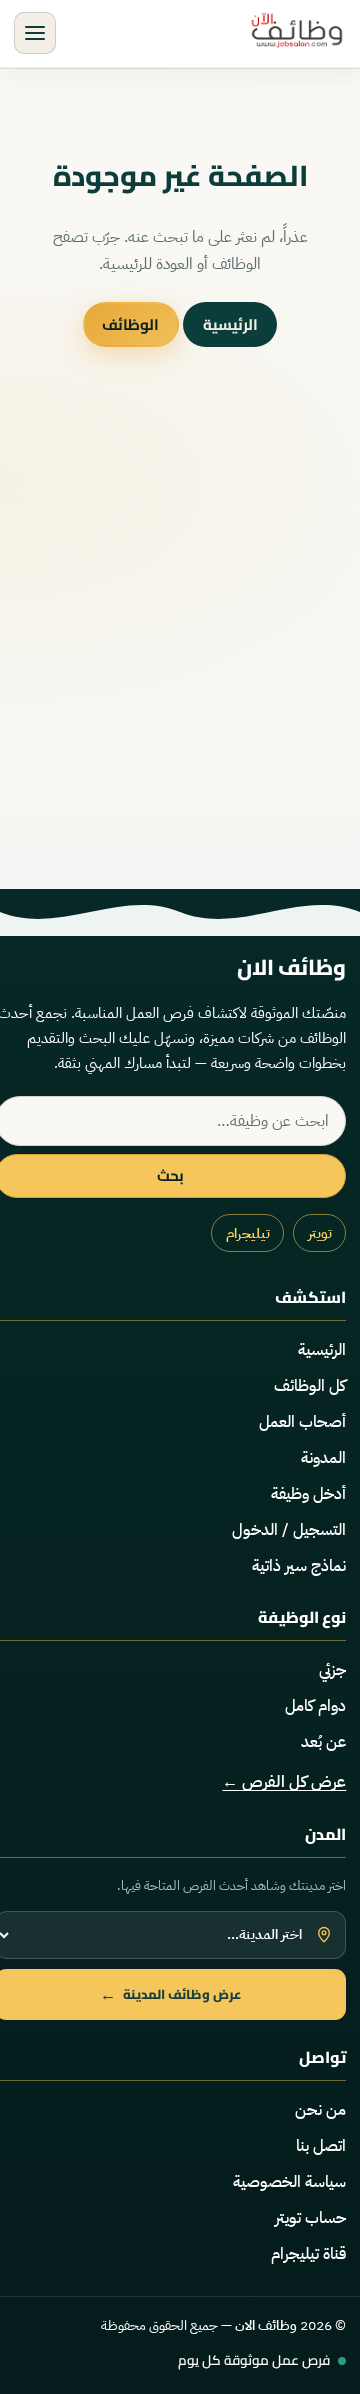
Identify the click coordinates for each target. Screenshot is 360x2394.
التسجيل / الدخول (289, 1530)
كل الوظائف (310, 1386)
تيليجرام (248, 1233)
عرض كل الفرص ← (284, 1782)
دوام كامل (315, 1706)
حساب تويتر (310, 2218)
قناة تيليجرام (308, 2254)
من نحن (320, 2110)
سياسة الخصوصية (289, 2182)
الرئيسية (230, 324)
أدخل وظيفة (308, 1494)
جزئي (332, 1670)
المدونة (323, 1458)
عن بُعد (323, 1742)
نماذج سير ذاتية (299, 1566)
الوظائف (130, 324)
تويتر (320, 1233)
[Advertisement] (180, 657)
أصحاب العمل (302, 1422)
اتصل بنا (321, 2146)
